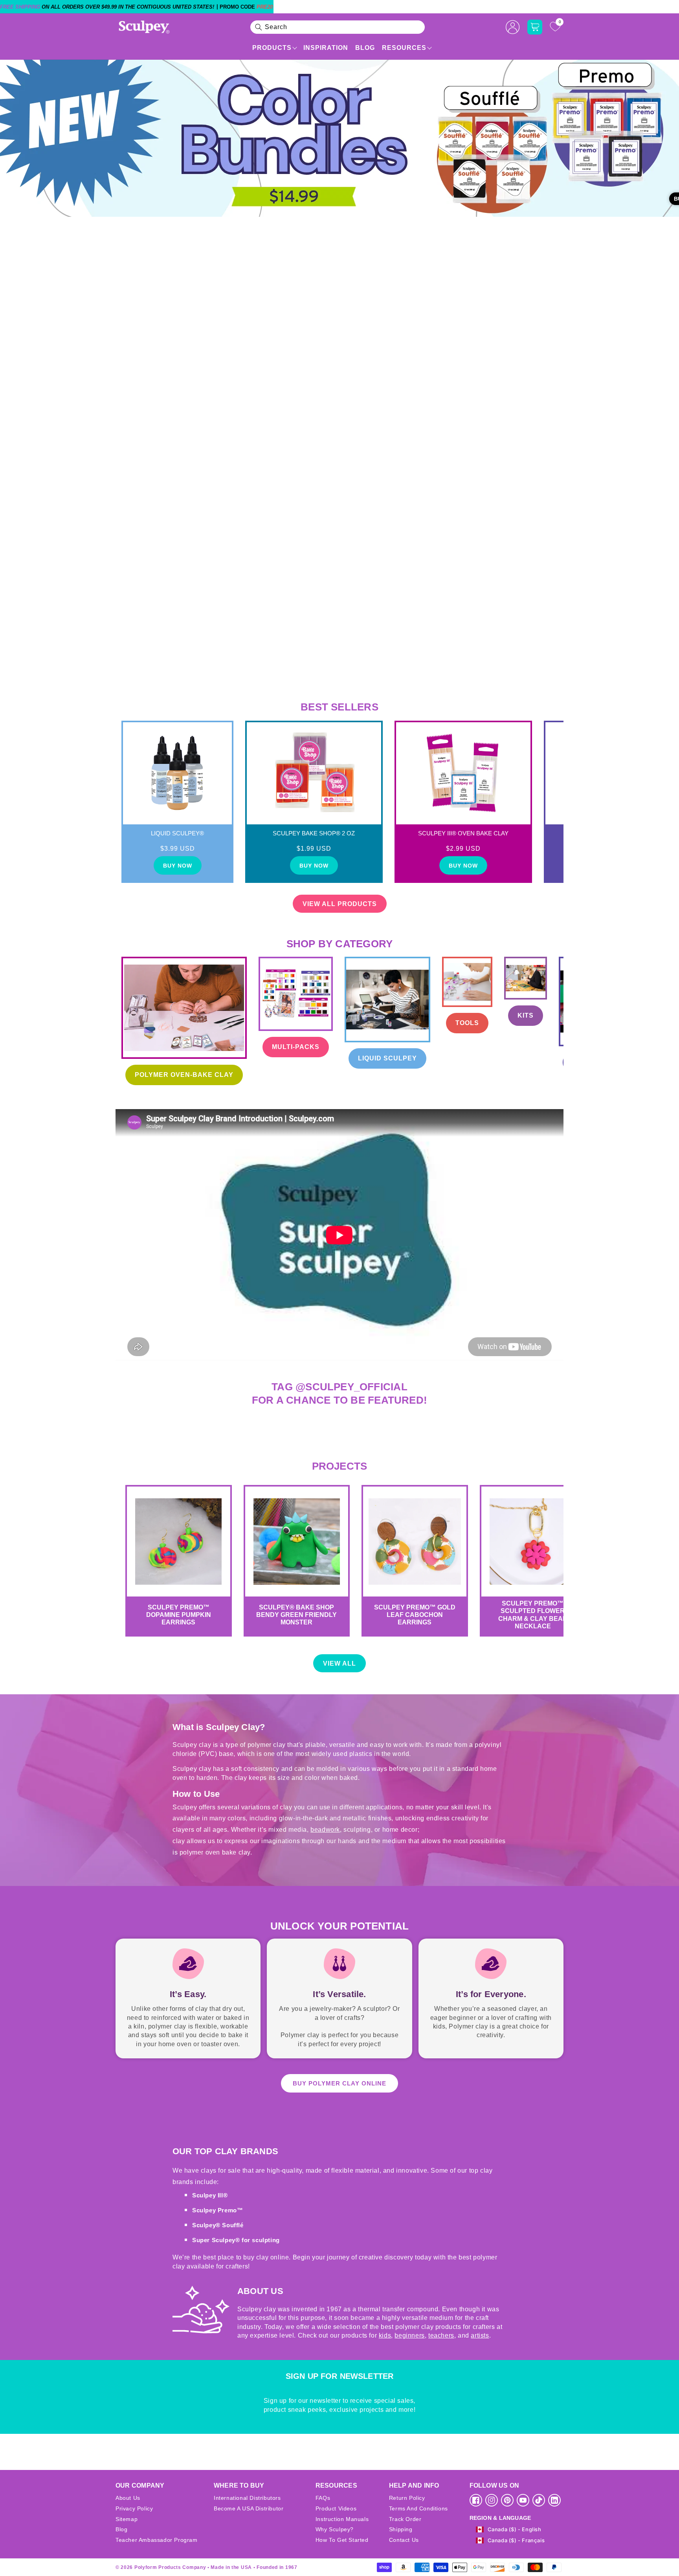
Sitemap (127, 2519)
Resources (404, 48)
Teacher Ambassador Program (157, 2540)
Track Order (405, 2519)
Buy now (178, 866)
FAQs (323, 2498)
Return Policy (407, 2498)
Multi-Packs (296, 1047)
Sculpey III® (210, 2195)
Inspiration (326, 48)
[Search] (259, 27)
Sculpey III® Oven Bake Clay (463, 833)
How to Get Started (342, 2540)
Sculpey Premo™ (217, 2210)
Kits (526, 1015)
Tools (467, 1023)
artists (480, 2335)
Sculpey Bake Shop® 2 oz (314, 833)
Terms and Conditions (418, 2508)
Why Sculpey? (335, 2529)
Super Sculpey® (217, 2240)
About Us (128, 2498)
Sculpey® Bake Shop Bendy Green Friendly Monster (296, 1615)
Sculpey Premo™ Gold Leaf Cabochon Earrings (415, 1615)
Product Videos (336, 2508)
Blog (365, 48)
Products (272, 48)
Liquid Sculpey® (177, 833)
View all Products (340, 904)
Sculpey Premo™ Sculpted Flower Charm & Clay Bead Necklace (533, 1615)
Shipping (401, 2529)
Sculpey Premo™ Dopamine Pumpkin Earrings (179, 1615)
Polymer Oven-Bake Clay (184, 1075)
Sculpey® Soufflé (218, 2225)
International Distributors (247, 2498)
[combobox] (338, 27)
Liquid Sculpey (387, 1058)
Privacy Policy (134, 2508)
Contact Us (404, 2540)
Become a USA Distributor (249, 2508)
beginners (409, 2335)
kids (385, 2335)
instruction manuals (342, 2519)
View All (339, 1663)
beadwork (325, 1830)
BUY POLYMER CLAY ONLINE (339, 2083)
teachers (441, 2335)
